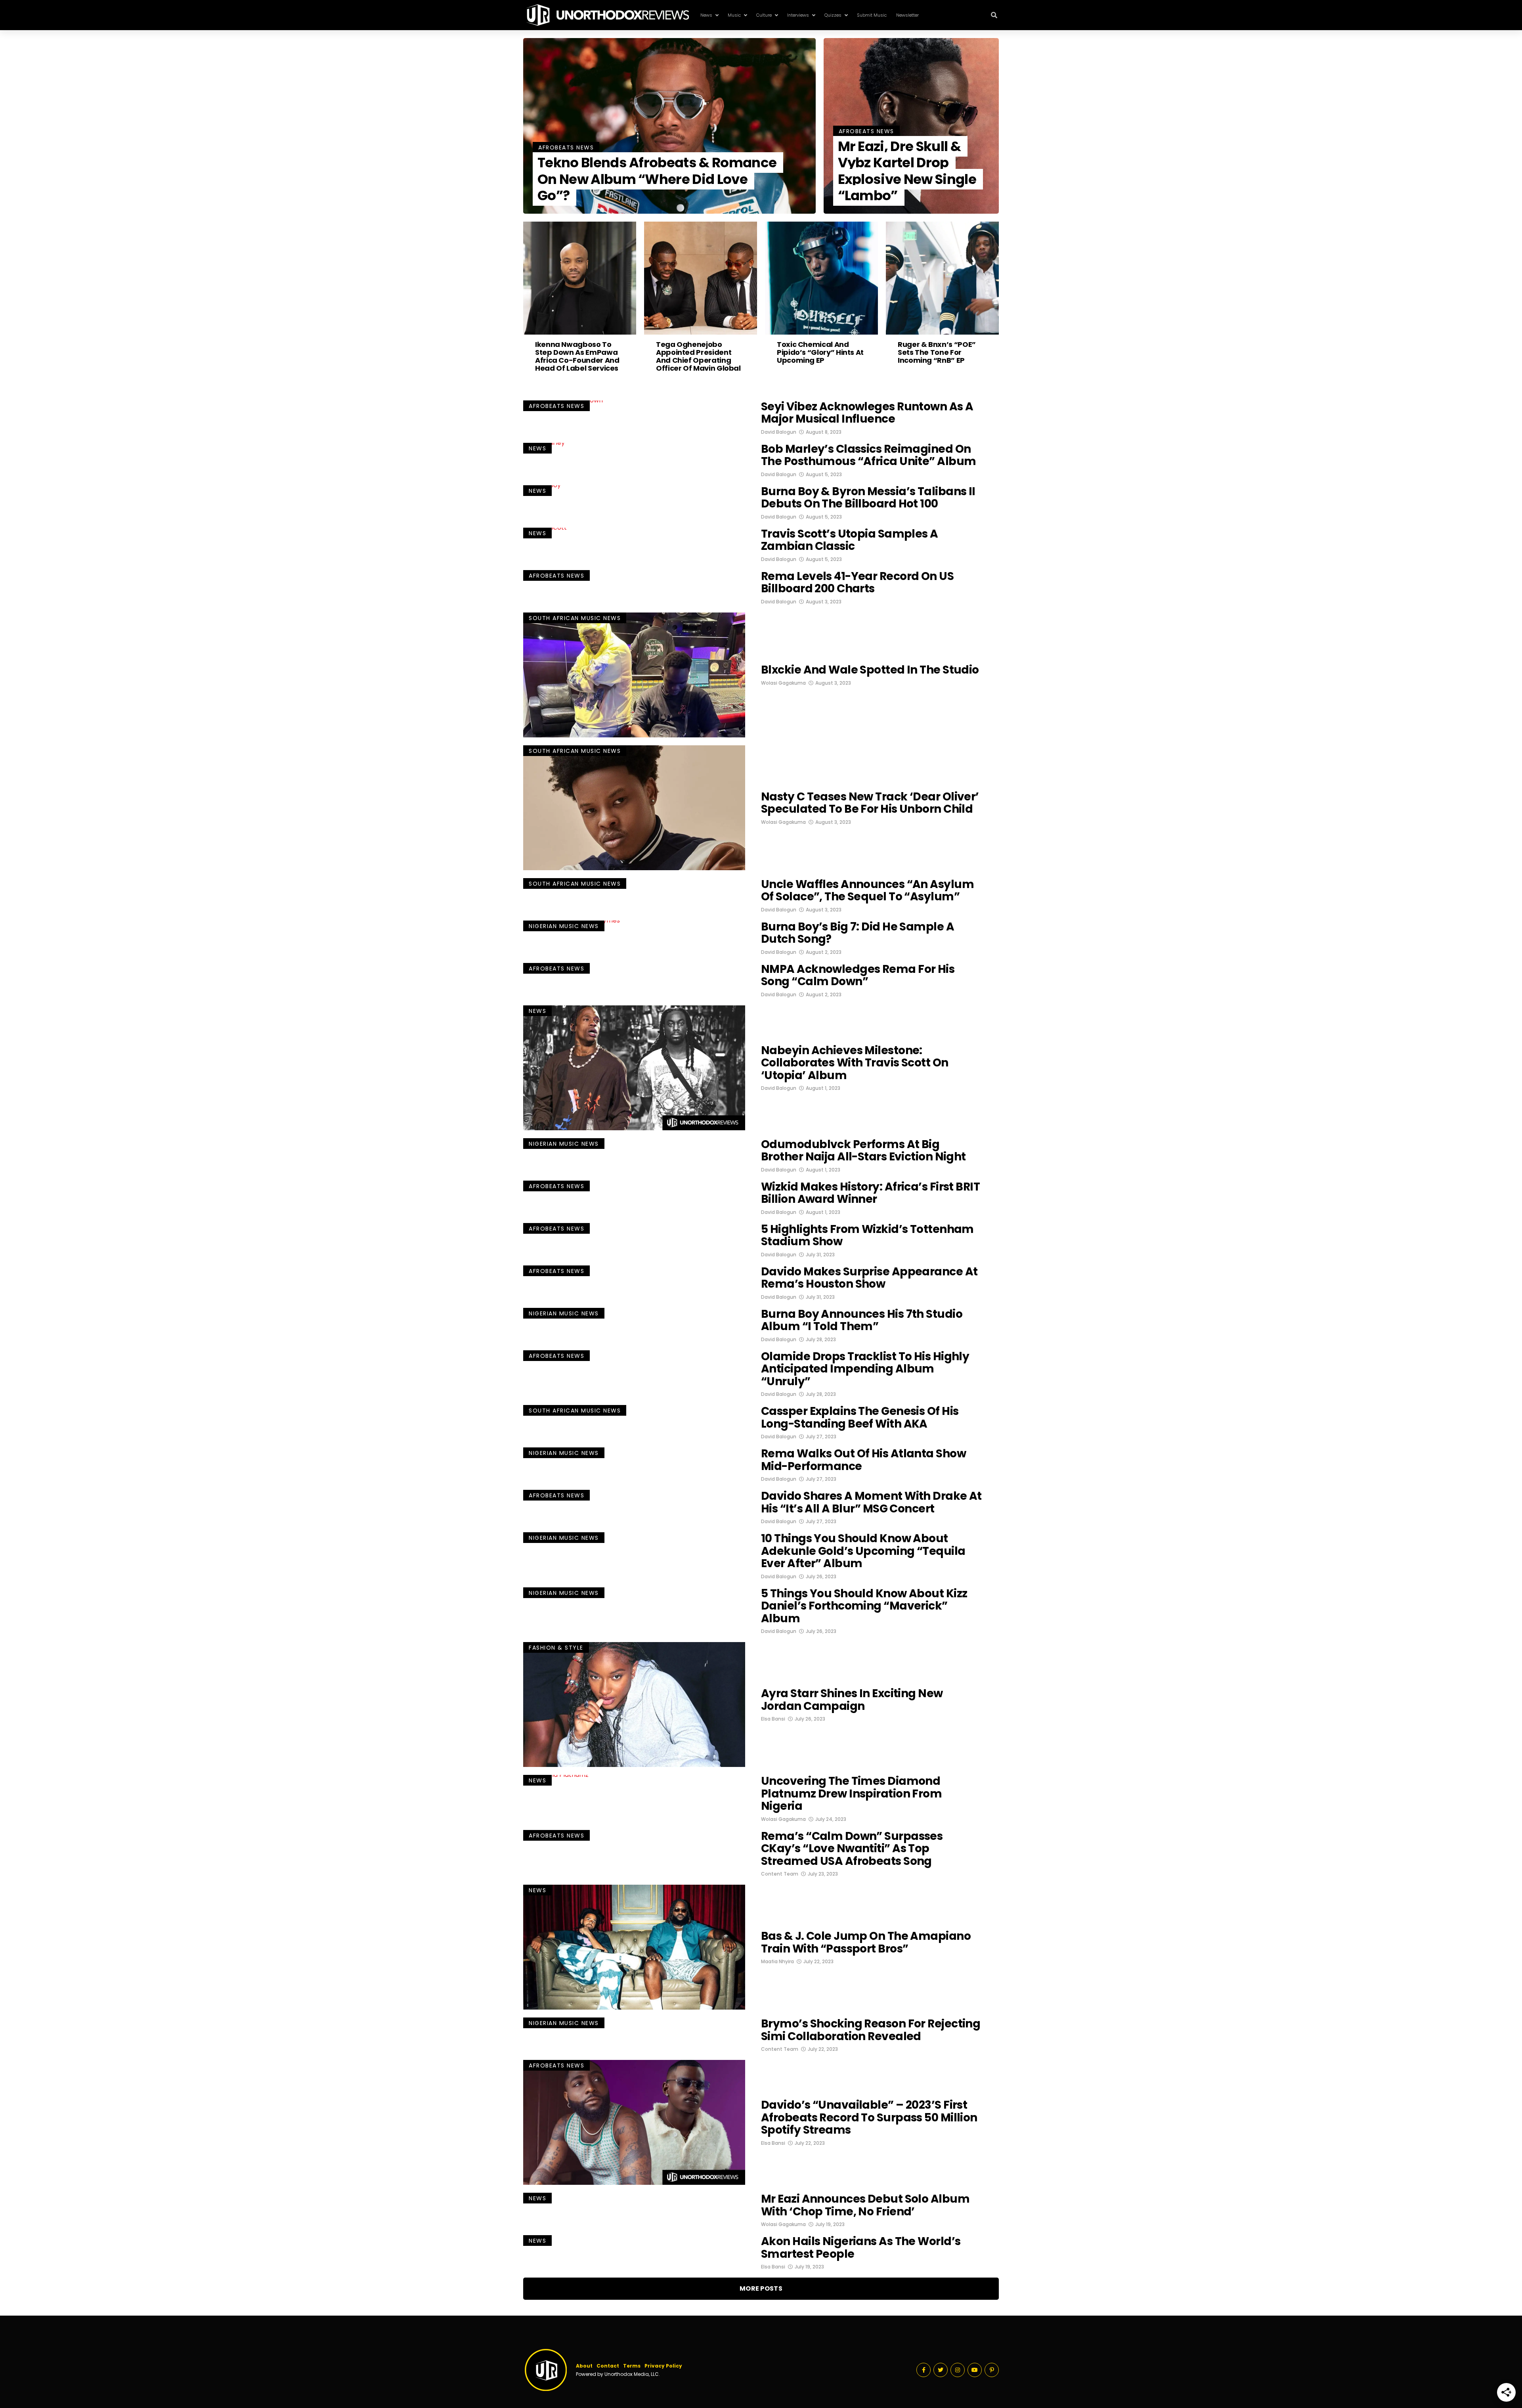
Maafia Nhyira (777, 1961)
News (706, 15)
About (584, 2366)
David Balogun (779, 432)
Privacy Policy (663, 2366)
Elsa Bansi (773, 1719)
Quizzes (833, 15)
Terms (632, 2366)
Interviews (798, 15)
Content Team (780, 1874)
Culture (764, 15)
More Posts (761, 2288)
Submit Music (872, 15)
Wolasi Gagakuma (783, 683)
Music (734, 15)
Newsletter (907, 15)
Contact (608, 2366)
